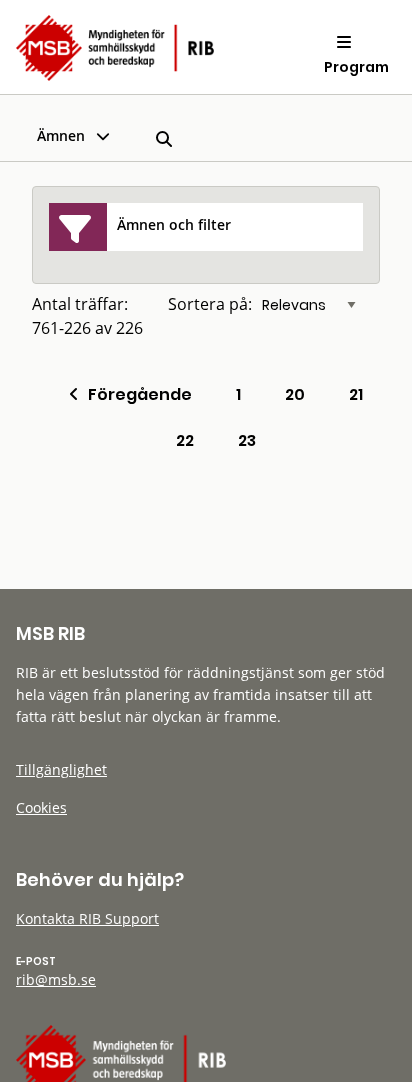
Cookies (41, 807)
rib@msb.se (56, 979)
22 (185, 440)
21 (356, 394)
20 (295, 394)
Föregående (135, 394)
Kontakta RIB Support (87, 918)
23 (247, 440)
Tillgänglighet (61, 769)
